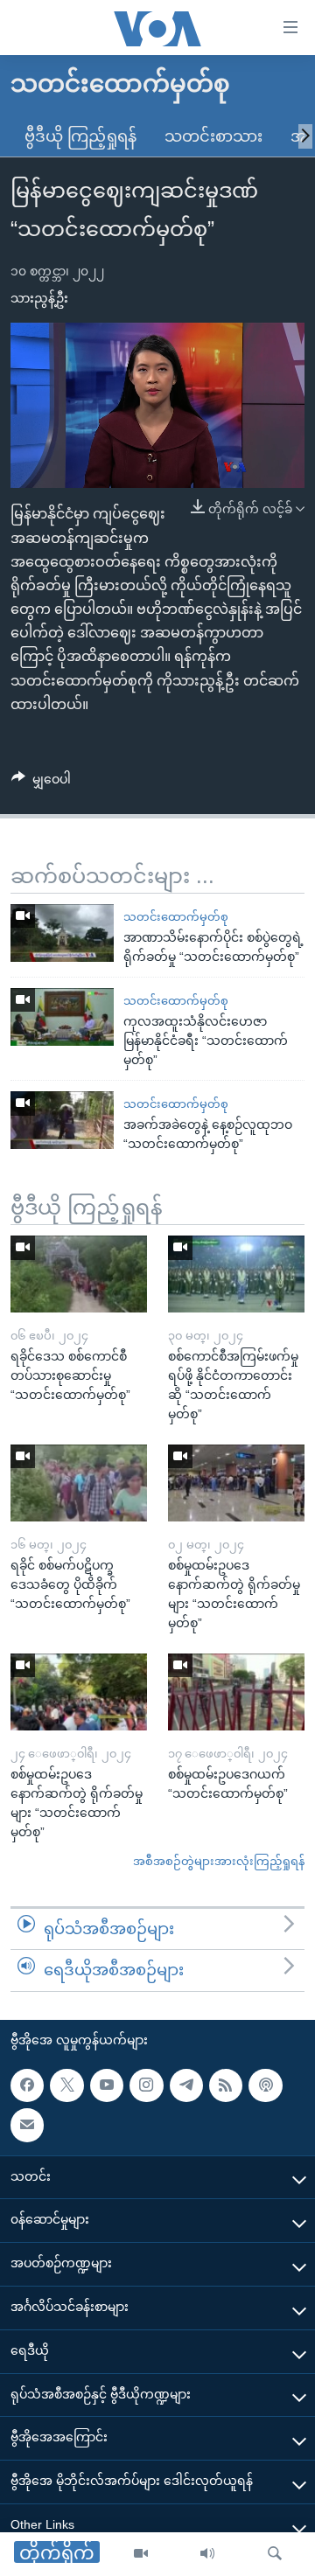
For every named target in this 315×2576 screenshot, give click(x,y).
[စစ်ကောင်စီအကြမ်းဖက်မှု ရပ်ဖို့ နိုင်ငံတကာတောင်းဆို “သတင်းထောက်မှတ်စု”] (236, 1274)
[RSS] (226, 2085)
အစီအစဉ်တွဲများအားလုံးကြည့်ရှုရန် (219, 1861)
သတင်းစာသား (213, 136)
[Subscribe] (27, 2125)
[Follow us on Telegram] (186, 2085)
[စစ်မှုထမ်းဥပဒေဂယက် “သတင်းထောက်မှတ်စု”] (236, 1692)
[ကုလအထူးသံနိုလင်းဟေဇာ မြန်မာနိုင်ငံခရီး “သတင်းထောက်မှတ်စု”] (62, 1017)
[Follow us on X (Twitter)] (66, 2085)
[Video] (141, 2554)
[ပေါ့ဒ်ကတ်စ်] (265, 2085)
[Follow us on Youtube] (107, 2085)
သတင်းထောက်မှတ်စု (176, 917)
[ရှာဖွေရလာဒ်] (275, 2554)
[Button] (41, 783)
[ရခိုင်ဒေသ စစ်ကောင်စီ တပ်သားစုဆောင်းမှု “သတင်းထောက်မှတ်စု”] (79, 1274)
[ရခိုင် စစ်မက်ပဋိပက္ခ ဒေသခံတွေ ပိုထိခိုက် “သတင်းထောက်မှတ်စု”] (79, 1483)
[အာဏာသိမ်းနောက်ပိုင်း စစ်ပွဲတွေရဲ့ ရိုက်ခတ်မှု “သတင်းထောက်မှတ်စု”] (62, 933)
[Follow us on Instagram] (146, 2085)
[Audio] (207, 2554)
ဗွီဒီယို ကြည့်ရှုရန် (80, 136)
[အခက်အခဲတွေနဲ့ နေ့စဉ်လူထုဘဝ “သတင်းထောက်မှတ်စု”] (62, 1120)
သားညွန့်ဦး (39, 298)
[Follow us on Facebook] (27, 2085)
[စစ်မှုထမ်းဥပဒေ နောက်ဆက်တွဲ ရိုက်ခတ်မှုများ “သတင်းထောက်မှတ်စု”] (236, 1483)
